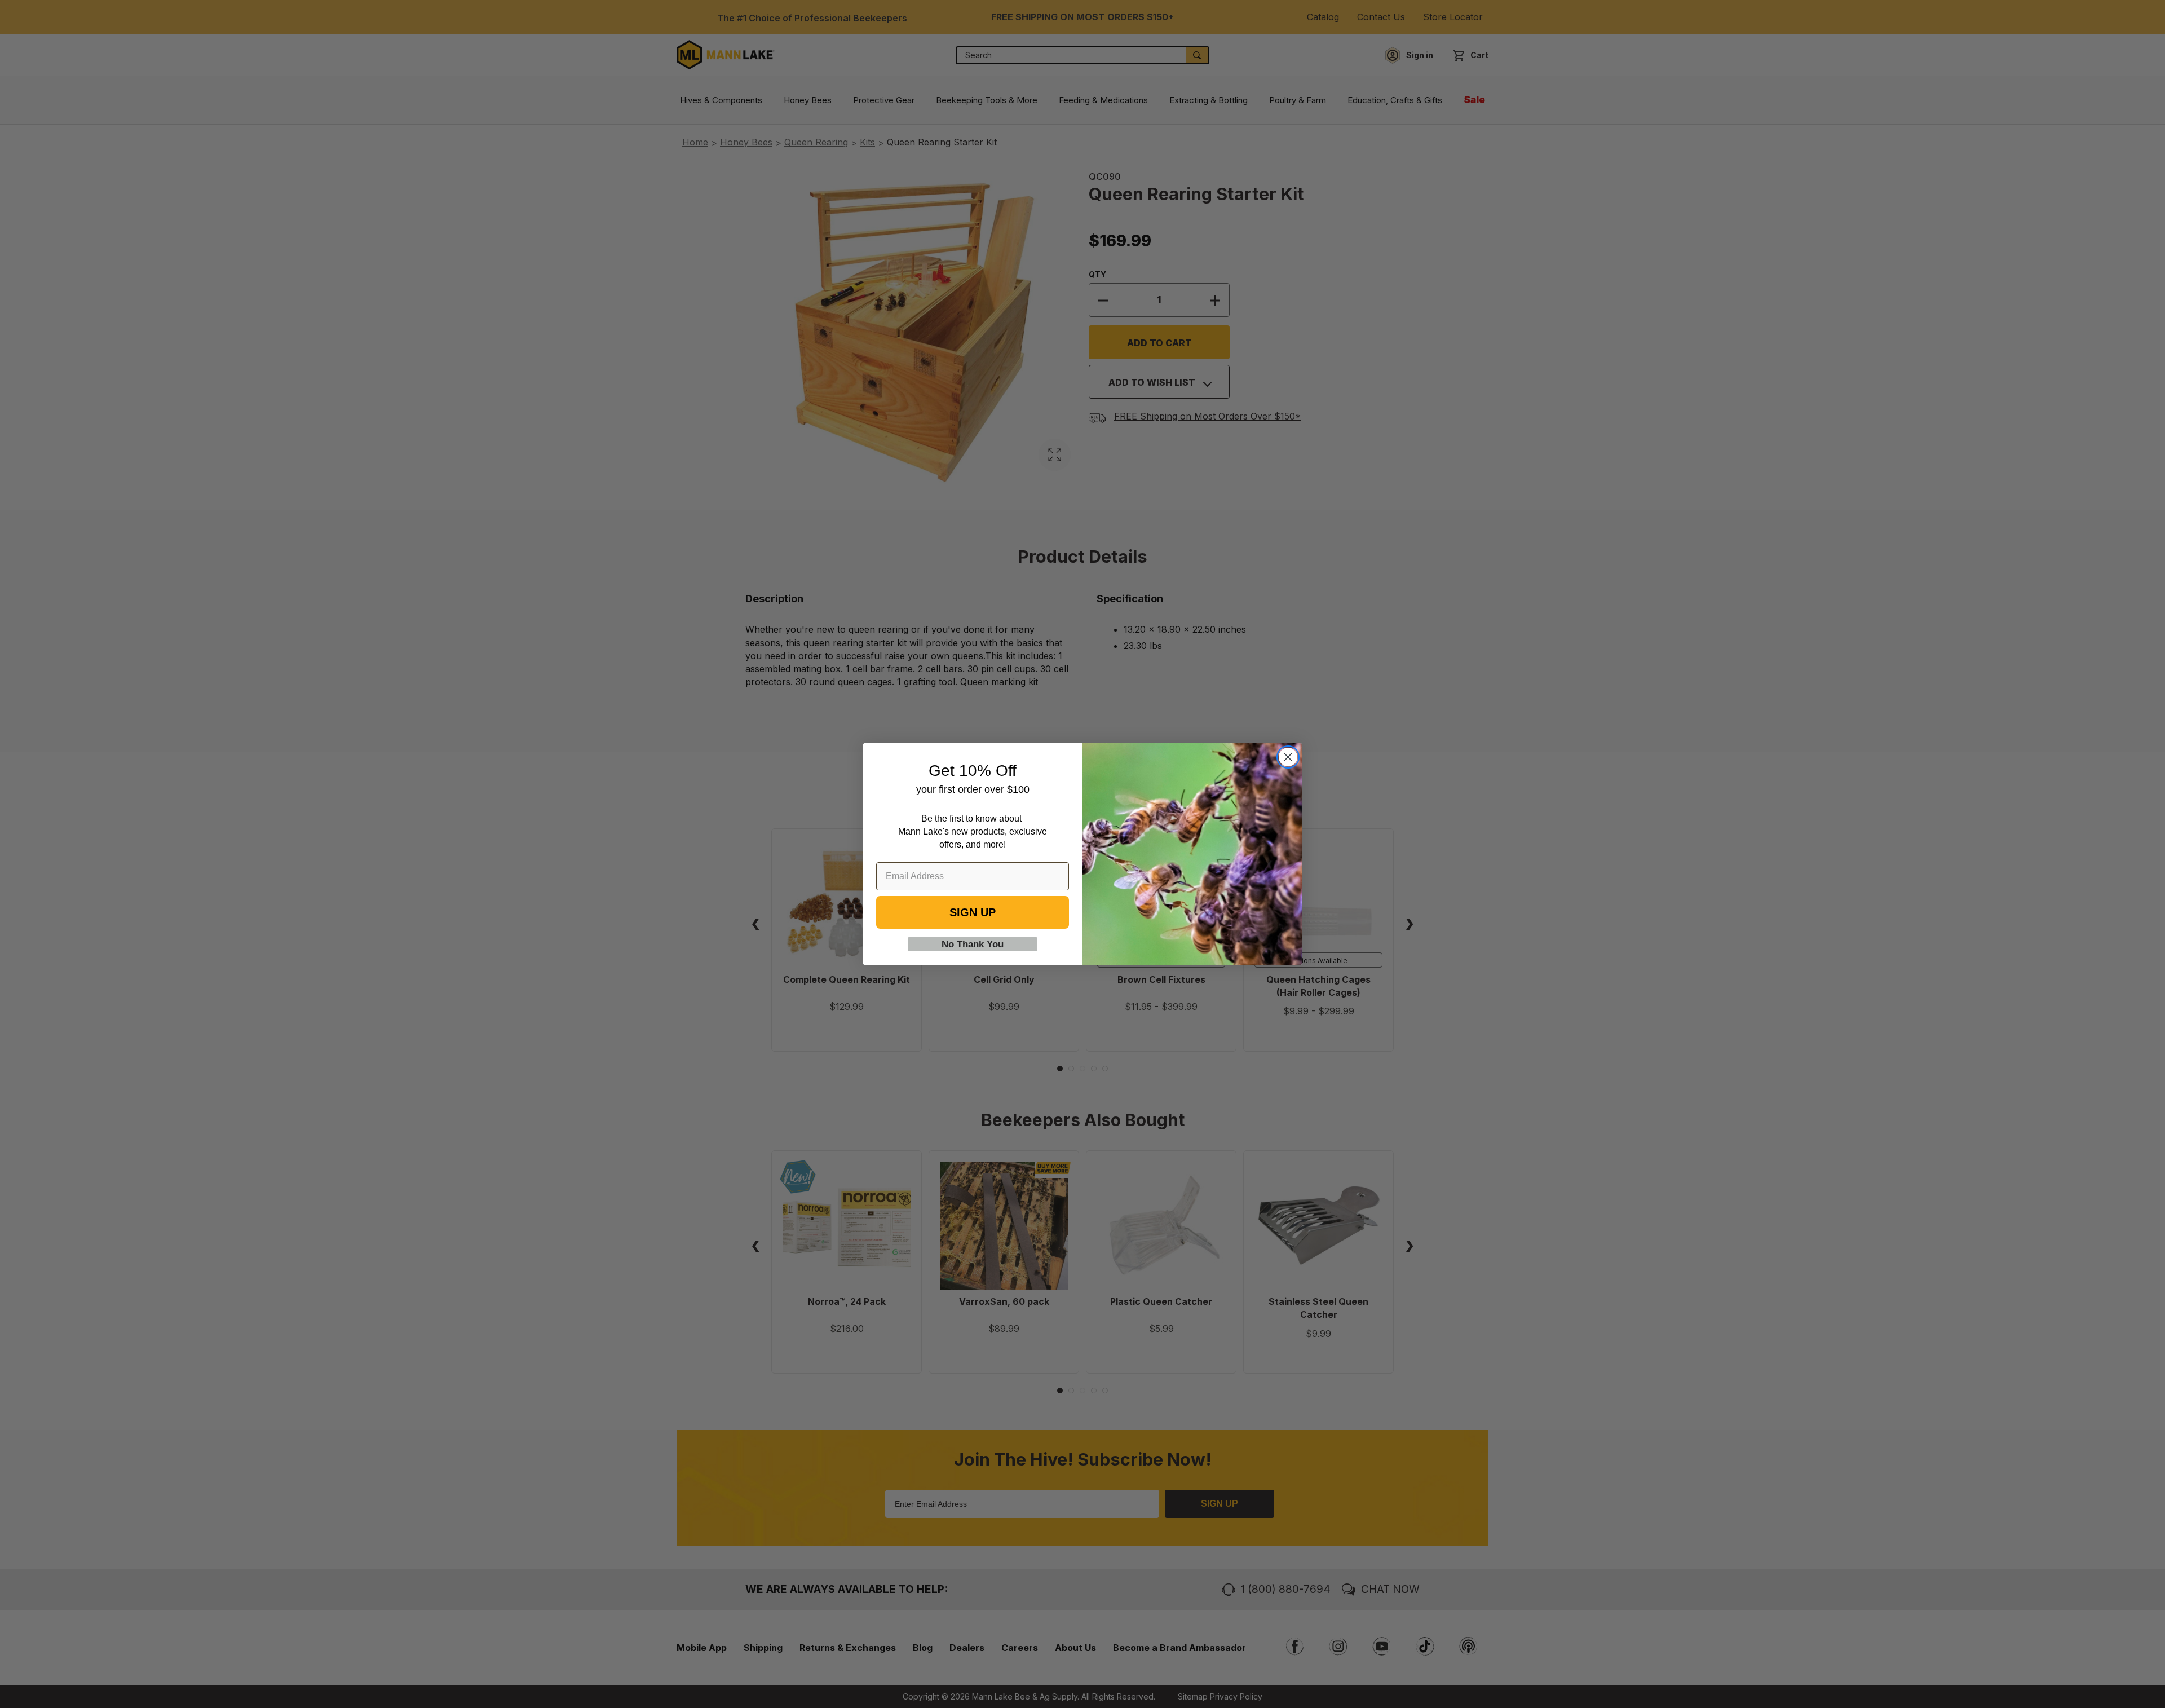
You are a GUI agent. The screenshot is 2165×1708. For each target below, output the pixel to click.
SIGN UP (973, 912)
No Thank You (973, 944)
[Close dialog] (1288, 757)
